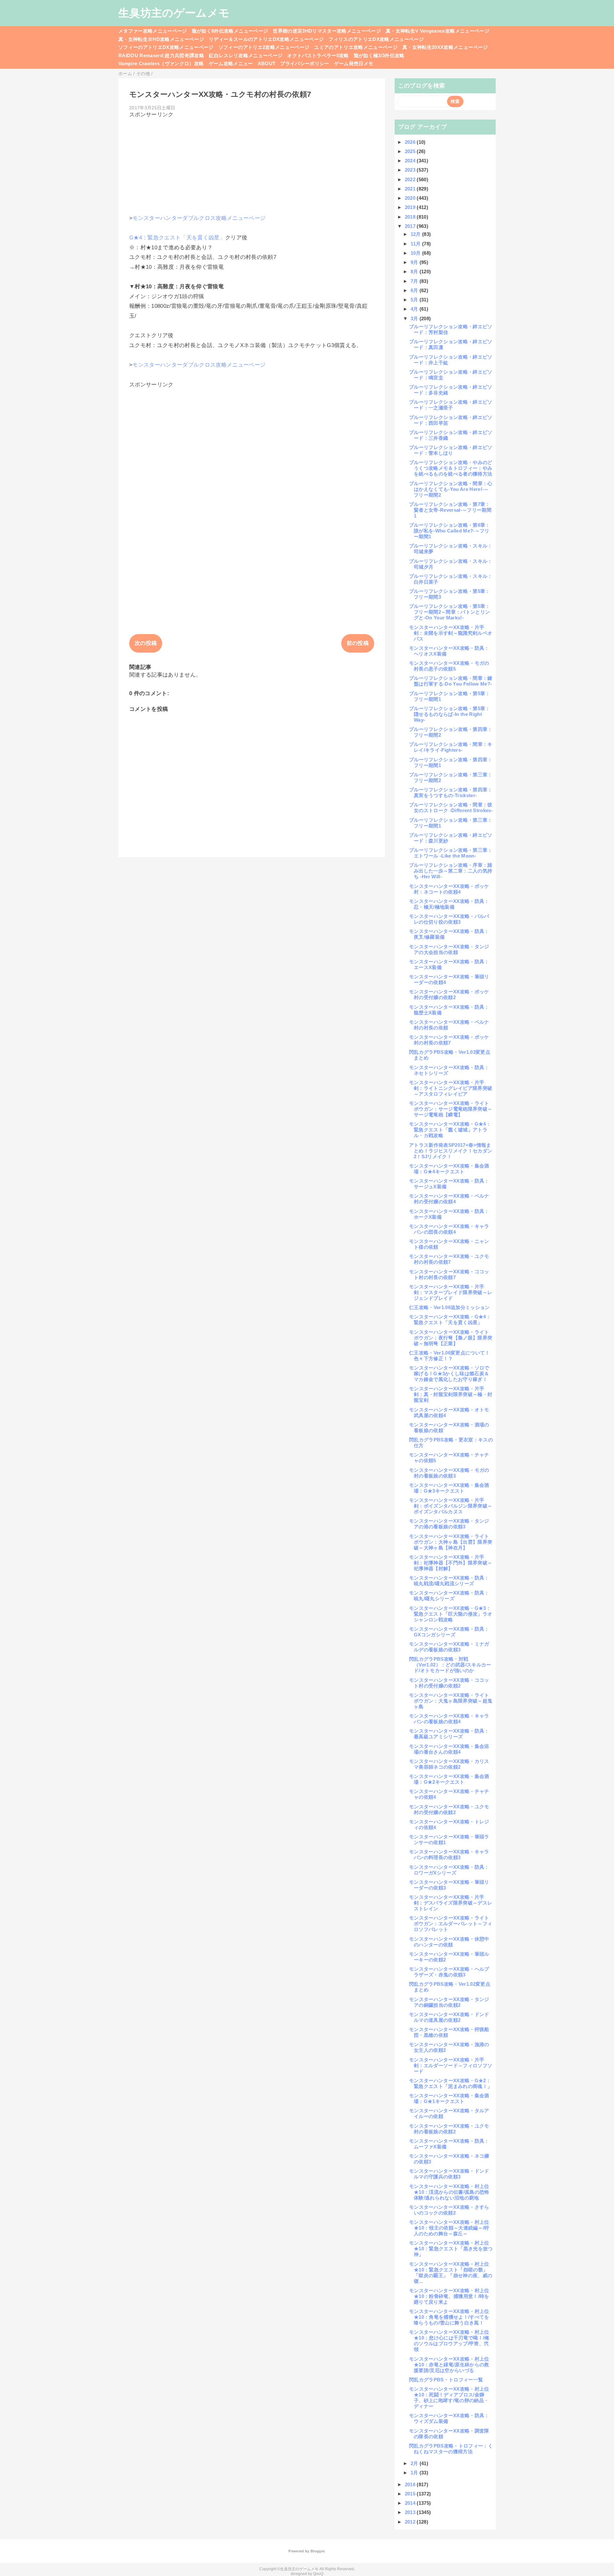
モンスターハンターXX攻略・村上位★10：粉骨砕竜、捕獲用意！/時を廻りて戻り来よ (449, 2296)
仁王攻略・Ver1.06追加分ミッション (449, 1307)
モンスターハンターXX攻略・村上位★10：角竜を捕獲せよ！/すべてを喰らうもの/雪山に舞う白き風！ (449, 2317)
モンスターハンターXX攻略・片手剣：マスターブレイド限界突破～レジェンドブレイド (451, 1292)
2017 (411, 226)
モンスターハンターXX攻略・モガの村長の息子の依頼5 (449, 666)
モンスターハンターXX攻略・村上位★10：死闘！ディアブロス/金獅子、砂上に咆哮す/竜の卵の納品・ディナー (449, 2398)
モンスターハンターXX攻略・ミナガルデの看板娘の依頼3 (449, 1647)
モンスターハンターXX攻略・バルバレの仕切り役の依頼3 (449, 919)
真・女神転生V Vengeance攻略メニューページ (437, 31)
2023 (411, 170)
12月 (416, 234)
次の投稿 (146, 643)
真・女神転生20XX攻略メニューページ (445, 47)
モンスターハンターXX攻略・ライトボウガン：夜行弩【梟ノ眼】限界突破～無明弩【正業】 (451, 1338)
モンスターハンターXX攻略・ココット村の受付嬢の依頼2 (449, 1683)
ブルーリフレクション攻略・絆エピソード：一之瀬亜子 (451, 405)
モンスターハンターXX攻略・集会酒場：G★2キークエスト (449, 1779)
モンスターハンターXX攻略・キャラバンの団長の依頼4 (449, 1229)
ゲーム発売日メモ (354, 63)
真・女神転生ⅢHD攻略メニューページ (161, 39)
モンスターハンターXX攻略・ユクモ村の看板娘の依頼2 (449, 2129)
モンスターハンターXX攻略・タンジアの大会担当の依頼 (449, 949)
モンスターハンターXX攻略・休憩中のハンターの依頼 (449, 1942)
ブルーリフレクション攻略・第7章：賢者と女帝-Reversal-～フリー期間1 (450, 510)
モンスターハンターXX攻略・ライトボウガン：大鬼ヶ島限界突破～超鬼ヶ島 (451, 1701)
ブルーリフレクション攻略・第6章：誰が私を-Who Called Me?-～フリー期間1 (450, 531)
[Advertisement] (252, 163)
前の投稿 (358, 643)
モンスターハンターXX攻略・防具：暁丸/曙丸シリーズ (449, 1596)
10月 (416, 253)
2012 (411, 2522)
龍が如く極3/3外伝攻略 (379, 55)
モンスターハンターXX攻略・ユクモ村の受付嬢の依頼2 (449, 1809)
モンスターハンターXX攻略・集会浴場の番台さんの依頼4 (449, 1749)
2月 (415, 2463)
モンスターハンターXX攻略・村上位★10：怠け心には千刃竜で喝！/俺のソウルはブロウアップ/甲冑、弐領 (449, 2341)
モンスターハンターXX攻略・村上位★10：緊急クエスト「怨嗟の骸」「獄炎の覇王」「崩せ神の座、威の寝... (451, 2273)
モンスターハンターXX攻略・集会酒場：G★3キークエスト (449, 1488)
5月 (415, 300)
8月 (415, 272)
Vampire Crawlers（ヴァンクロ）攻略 (161, 63)
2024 (411, 161)
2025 (411, 151)
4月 (415, 309)
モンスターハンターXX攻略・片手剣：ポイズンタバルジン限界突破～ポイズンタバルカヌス (451, 1506)
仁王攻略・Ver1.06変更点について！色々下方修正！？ (449, 1356)
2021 (411, 189)
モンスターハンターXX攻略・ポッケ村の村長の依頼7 (449, 1040)
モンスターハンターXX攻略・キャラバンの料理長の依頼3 (449, 1854)
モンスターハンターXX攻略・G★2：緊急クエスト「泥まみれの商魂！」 (451, 2083)
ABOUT (267, 63)
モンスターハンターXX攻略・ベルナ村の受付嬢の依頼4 (449, 1199)
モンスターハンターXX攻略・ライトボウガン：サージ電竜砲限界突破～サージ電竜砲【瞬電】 (451, 1109)
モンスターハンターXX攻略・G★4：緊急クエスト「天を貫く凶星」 (450, 1319)
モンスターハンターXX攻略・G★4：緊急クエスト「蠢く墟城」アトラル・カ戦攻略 (450, 1130)
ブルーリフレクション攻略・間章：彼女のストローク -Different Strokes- (451, 807)
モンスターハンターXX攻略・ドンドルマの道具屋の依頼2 (449, 2017)
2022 (411, 179)
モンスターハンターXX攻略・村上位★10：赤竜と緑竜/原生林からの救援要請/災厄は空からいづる (449, 2365)
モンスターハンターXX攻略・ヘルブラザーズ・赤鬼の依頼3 (449, 1972)
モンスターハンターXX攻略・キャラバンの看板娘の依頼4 (449, 1719)
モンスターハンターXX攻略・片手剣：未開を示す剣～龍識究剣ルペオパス (451, 633)
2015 (411, 2494)
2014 (411, 2503)
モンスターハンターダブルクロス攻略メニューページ (199, 218)
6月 (415, 290)
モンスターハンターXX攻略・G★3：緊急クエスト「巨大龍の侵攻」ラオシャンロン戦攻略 (451, 1614)
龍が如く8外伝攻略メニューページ (230, 31)
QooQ (318, 2574)
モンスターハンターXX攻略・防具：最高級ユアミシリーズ (449, 1734)
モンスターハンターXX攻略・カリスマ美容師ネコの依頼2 (449, 1764)
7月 (415, 281)
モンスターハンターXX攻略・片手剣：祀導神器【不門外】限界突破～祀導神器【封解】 (451, 1563)
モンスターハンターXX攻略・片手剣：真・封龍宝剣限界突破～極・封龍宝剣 (451, 1394)
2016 (411, 2484)
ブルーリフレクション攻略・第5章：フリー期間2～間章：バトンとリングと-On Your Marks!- (450, 612)
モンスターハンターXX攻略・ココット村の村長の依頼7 (449, 1274)
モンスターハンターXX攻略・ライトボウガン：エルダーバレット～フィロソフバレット (451, 1924)
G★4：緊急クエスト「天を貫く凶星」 (177, 238)
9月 (415, 262)
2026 (411, 142)
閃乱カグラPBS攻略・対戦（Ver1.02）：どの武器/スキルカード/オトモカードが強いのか (450, 1665)
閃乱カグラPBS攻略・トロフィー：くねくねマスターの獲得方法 (451, 2449)
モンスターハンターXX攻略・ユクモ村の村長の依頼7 (449, 1259)
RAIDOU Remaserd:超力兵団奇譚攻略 (161, 55)
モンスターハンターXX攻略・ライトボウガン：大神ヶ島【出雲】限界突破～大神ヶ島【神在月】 (451, 1542)
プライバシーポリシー (305, 63)
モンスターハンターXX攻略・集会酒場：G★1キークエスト (449, 2098)
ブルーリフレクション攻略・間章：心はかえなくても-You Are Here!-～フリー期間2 (451, 489)
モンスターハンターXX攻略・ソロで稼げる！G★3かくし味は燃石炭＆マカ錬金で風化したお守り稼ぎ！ (449, 1373)
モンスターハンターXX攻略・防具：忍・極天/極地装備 (449, 904)
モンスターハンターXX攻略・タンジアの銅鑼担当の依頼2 (449, 2002)
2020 (411, 198)
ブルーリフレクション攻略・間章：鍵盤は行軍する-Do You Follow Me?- (451, 681)
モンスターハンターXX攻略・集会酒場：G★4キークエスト (449, 1169)
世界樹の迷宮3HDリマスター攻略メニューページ (327, 31)
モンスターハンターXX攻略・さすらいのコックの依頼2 (449, 2210)
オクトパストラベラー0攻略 (318, 55)
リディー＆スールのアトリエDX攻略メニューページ (266, 39)
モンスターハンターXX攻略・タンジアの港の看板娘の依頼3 (449, 1524)
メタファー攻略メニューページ (153, 31)
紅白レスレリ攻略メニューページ (246, 55)
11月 (416, 244)
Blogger (317, 2551)
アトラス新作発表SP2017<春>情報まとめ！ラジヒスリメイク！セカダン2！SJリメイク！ (451, 1151)
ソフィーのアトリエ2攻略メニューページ (264, 47)
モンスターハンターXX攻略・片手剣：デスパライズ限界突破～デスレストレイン (451, 1903)
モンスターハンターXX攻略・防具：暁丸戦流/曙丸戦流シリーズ (449, 1581)
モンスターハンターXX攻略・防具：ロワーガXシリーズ (449, 1870)
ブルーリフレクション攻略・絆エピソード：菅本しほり (451, 450)
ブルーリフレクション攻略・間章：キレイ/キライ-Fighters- (451, 747)
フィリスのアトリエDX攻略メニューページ (376, 39)
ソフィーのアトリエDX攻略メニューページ (166, 47)
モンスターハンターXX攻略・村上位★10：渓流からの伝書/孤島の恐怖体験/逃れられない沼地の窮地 (449, 2192)
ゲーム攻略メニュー (231, 63)
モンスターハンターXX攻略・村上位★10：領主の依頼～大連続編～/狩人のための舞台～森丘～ (449, 2228)
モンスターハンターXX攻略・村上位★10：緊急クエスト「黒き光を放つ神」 (451, 2249)
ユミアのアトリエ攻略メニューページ (356, 47)
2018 (411, 217)
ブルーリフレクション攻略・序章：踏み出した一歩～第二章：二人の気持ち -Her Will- (451, 871)
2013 (411, 2512)
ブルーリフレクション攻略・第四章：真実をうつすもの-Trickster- (451, 792)
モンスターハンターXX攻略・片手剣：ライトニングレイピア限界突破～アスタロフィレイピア (451, 1088)
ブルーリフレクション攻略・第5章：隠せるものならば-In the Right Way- (450, 714)
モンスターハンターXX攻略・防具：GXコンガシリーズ (449, 1632)
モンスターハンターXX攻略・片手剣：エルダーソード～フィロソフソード (451, 2065)
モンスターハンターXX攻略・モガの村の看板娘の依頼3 (449, 1473)
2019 (411, 207)
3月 (415, 318)
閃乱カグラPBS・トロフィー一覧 (446, 2380)
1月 (415, 2473)
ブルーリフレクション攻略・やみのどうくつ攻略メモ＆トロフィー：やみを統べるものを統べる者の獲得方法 (451, 468)
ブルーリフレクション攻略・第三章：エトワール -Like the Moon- (451, 853)
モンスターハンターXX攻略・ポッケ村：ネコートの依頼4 (449, 889)
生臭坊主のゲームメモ (174, 13)
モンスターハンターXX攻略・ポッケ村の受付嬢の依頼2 (449, 994)
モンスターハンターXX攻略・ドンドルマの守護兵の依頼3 (449, 2174)
